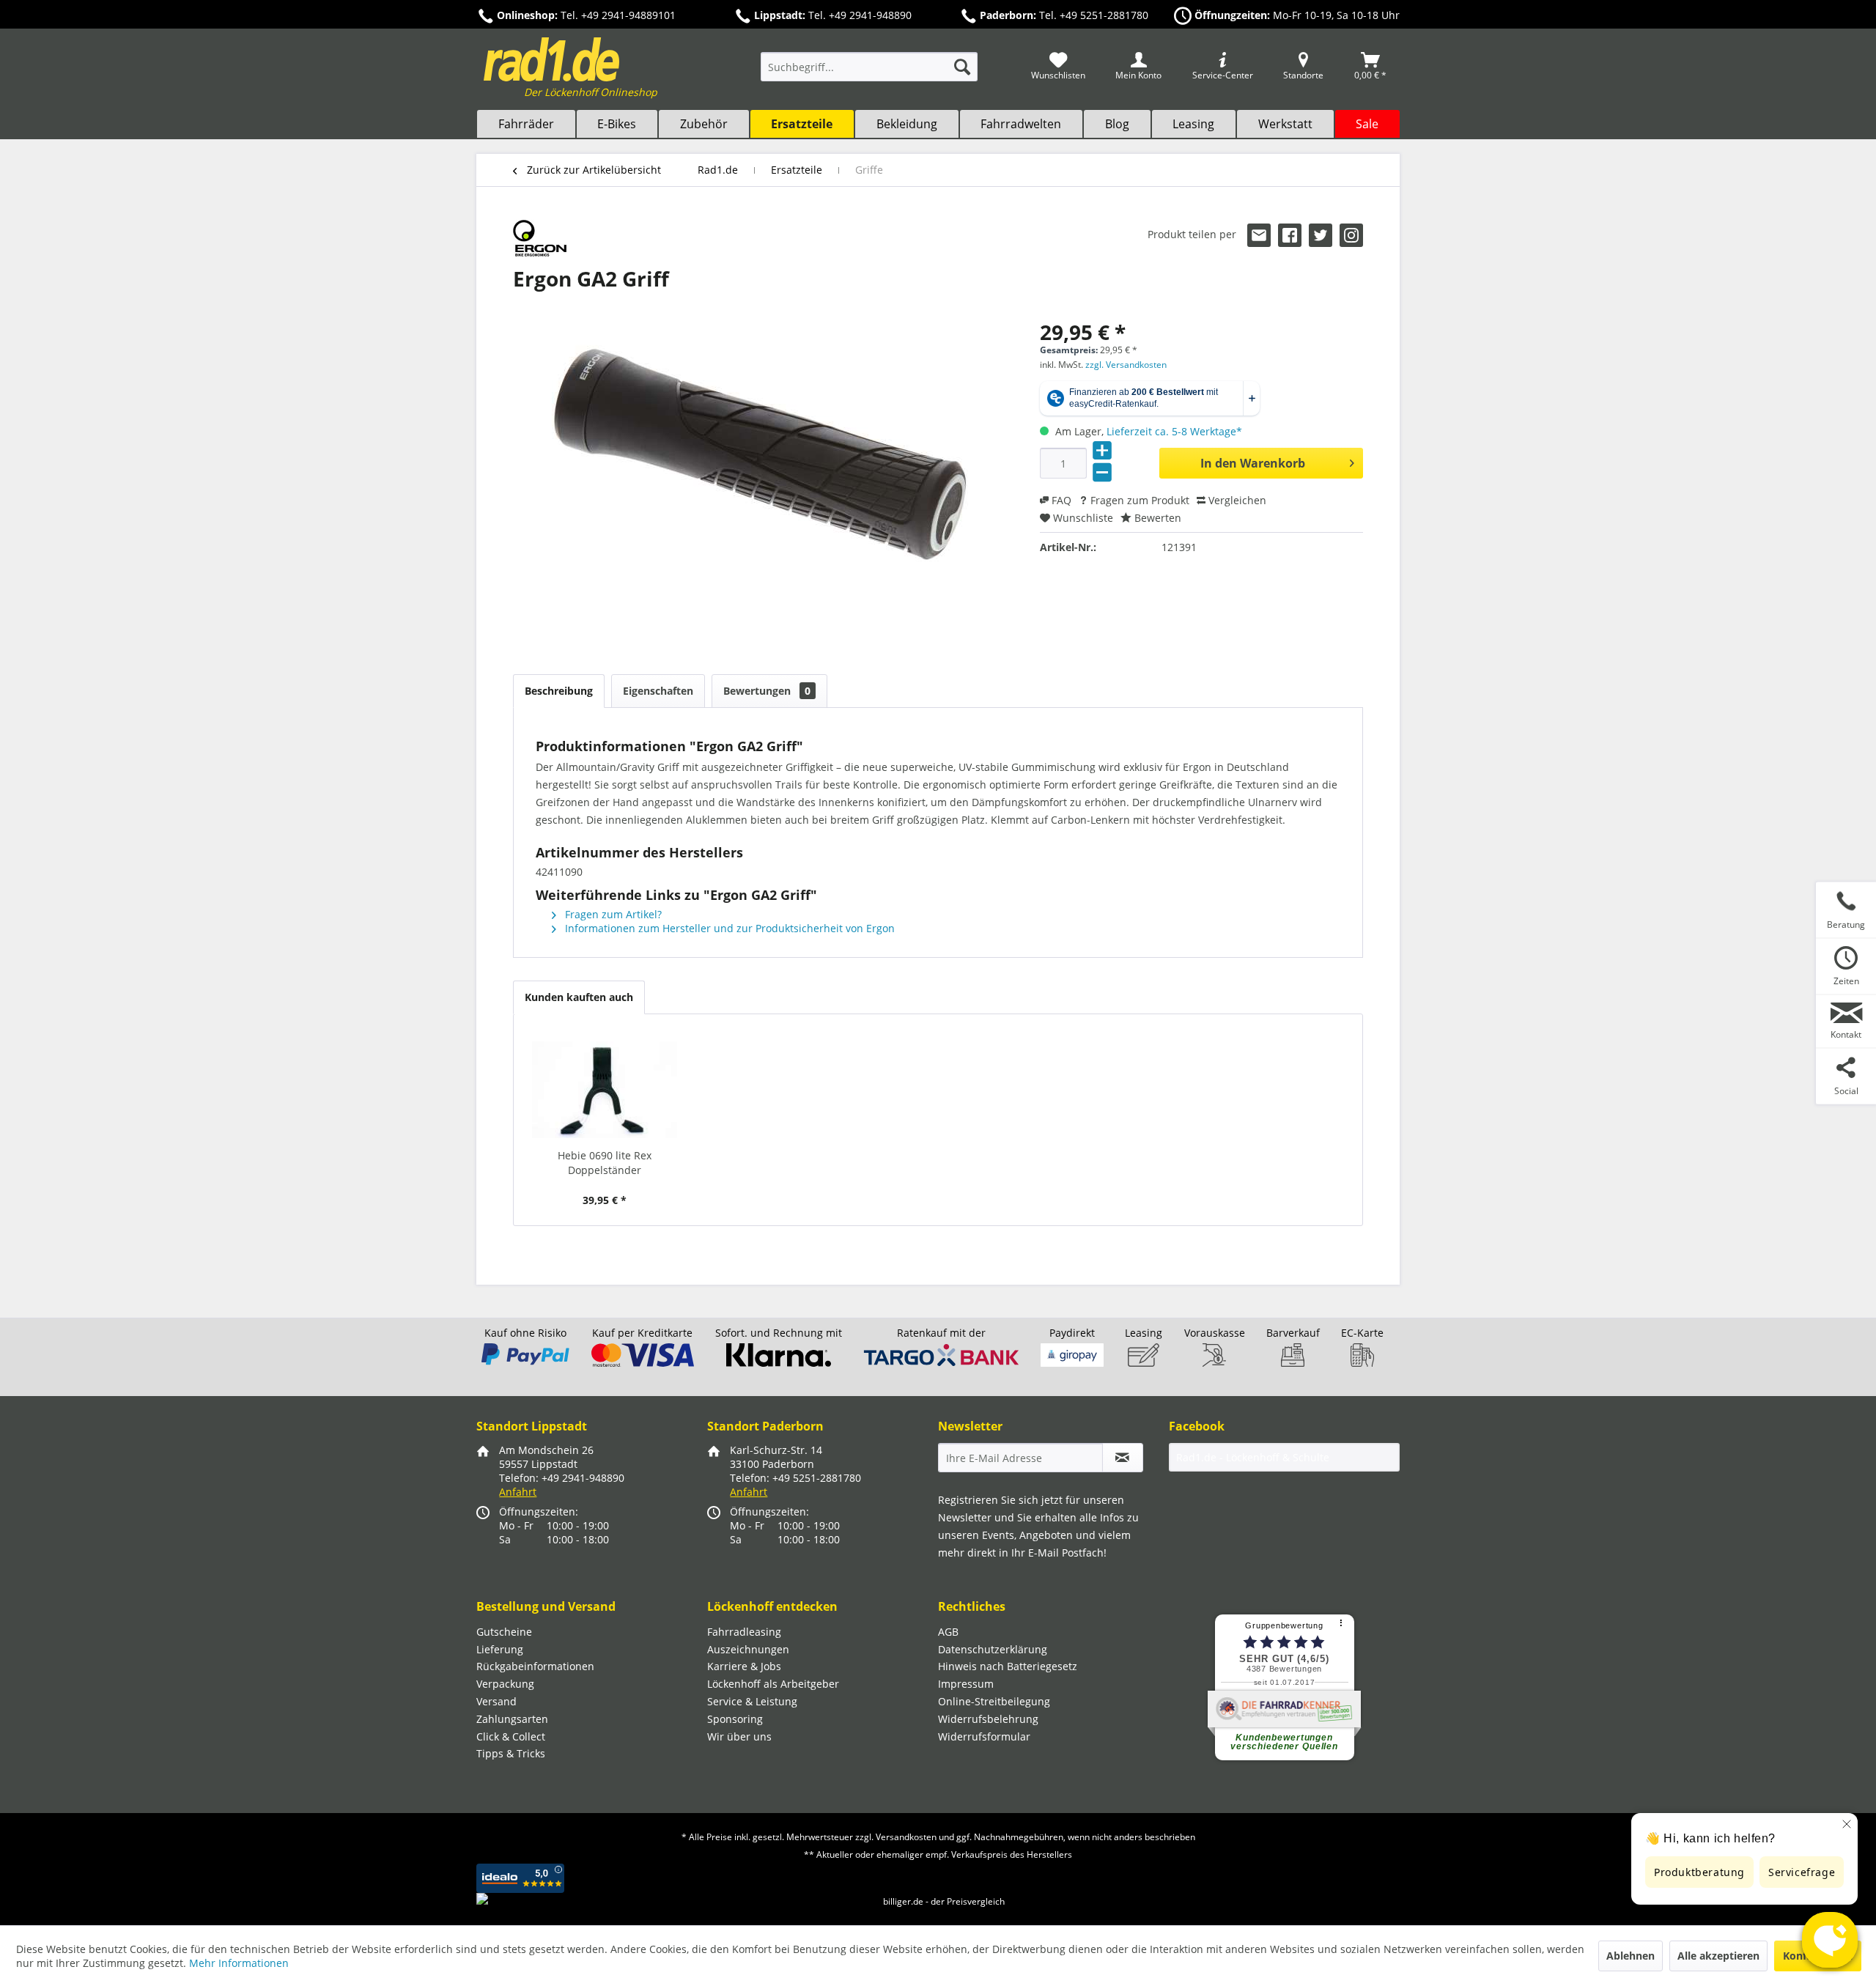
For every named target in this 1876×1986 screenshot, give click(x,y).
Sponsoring (735, 1719)
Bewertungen (767, 691)
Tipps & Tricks (511, 1753)
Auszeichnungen (748, 1649)
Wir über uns (739, 1736)
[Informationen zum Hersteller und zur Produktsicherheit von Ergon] (540, 238)
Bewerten (1156, 518)
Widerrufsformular (984, 1736)
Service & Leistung (752, 1701)
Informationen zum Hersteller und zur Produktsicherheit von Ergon (728, 928)
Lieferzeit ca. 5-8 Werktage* (1174, 431)
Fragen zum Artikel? (612, 914)
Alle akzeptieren (1718, 1956)
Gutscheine (504, 1632)
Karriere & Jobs (744, 1666)
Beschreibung (559, 691)
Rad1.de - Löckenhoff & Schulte (1253, 1457)
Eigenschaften (658, 691)
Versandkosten (906, 1837)
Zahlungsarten (512, 1719)
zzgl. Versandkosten (1126, 365)
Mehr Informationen (239, 1963)
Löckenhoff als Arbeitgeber (773, 1684)
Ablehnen (1631, 1956)
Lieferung (500, 1649)
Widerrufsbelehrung (988, 1719)
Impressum (966, 1684)
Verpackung (505, 1684)
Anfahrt (518, 1492)
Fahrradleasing (744, 1632)
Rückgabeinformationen (535, 1666)
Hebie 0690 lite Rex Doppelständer (605, 1163)
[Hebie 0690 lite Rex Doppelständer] (605, 1090)
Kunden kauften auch (579, 997)
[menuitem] (869, 74)
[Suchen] (962, 67)
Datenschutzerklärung (993, 1649)
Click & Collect (511, 1736)
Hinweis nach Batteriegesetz (1008, 1666)
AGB (948, 1632)
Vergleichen (1236, 500)
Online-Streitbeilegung (994, 1701)
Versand (496, 1701)
